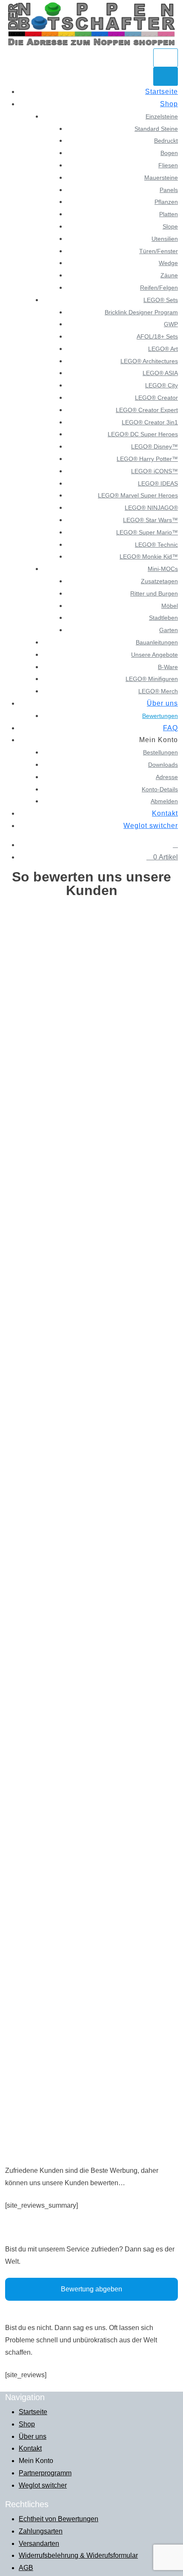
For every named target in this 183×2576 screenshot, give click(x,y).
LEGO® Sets (161, 300)
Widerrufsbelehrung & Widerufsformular (78, 2555)
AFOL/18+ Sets (157, 336)
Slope (170, 226)
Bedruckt (166, 141)
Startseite (162, 92)
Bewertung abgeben (91, 2289)
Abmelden (164, 801)
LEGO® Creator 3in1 (150, 422)
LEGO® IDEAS (158, 483)
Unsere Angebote (154, 655)
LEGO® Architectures (149, 361)
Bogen (169, 153)
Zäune (169, 275)
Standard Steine (156, 129)
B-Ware (168, 667)
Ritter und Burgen (154, 593)
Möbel (170, 606)
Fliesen (168, 165)
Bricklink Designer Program (141, 312)
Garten (169, 630)
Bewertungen (160, 716)
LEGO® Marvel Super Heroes (138, 495)
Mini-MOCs (163, 569)
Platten (169, 214)
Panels (169, 190)
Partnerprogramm (45, 2473)
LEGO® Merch (158, 691)
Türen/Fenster (159, 251)
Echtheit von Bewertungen (59, 2519)
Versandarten (39, 2544)
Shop (169, 104)
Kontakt (165, 813)
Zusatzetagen (159, 581)
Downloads (163, 765)
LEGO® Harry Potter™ (147, 459)
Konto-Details (160, 789)
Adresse (167, 777)
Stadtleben (163, 618)
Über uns (162, 703)
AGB (26, 2568)
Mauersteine (161, 178)
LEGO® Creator (156, 398)
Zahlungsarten (41, 2531)
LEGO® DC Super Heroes (143, 434)
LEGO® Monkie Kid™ (149, 556)
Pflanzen (166, 202)
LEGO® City (162, 385)
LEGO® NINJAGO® (151, 508)
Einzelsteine (162, 116)
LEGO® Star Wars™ (150, 520)
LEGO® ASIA (160, 373)
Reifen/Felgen (159, 288)
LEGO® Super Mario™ (147, 532)
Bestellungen (160, 752)
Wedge (168, 263)
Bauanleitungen (157, 642)
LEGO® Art (163, 349)
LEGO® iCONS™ (154, 471)
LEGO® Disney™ (154, 446)
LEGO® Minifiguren (152, 679)
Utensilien (165, 239)
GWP (171, 324)
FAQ (170, 728)
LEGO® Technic (156, 545)
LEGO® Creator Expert (147, 410)
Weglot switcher (151, 826)
